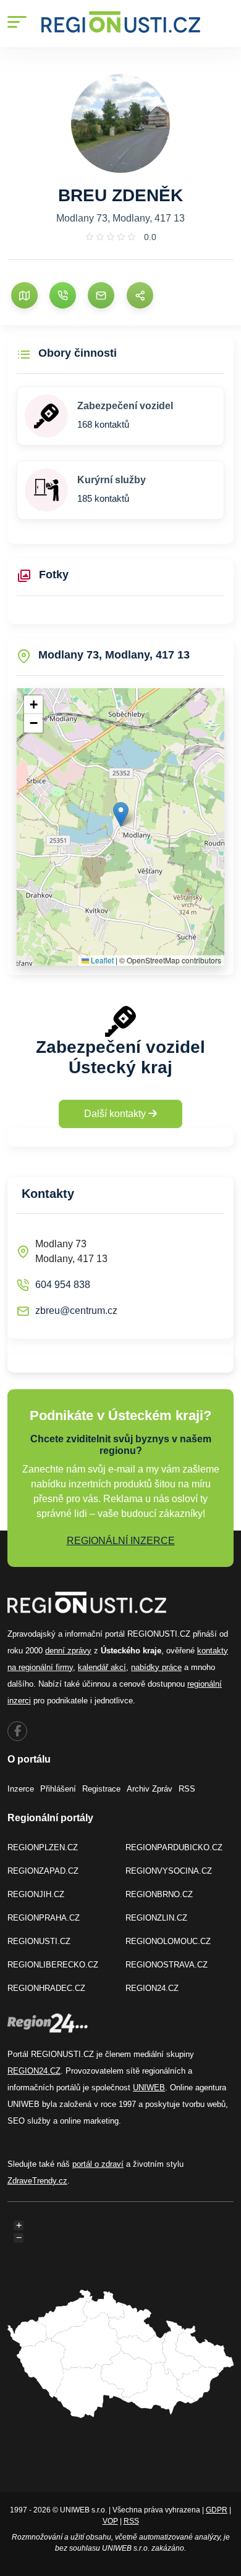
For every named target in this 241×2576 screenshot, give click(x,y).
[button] (121, 814)
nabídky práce (156, 1667)
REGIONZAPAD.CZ (43, 1871)
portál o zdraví (98, 2164)
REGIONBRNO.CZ (159, 1894)
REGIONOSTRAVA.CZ (167, 1965)
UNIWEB (149, 2088)
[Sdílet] (140, 295)
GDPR (217, 2510)
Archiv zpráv (150, 1789)
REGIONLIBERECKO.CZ (53, 1965)
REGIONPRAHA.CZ (44, 1918)
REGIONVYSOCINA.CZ (169, 1871)
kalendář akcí (102, 1667)
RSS (187, 1789)
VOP (110, 2521)
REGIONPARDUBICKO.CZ (174, 1847)
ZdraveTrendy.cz (37, 2181)
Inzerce (21, 1789)
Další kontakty (116, 1114)
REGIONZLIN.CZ (156, 1918)
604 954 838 (63, 1285)
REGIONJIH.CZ (36, 1894)
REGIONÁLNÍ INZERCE (121, 1541)
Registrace (101, 1789)
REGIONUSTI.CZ (39, 1941)
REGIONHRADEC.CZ (46, 1988)
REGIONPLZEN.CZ (43, 1847)
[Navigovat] (24, 295)
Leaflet (101, 960)
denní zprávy (68, 1651)
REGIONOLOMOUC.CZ (168, 1941)
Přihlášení (58, 1789)
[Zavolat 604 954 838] (63, 295)
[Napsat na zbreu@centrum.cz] (101, 295)
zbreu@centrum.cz (76, 1311)
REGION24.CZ (152, 1988)
